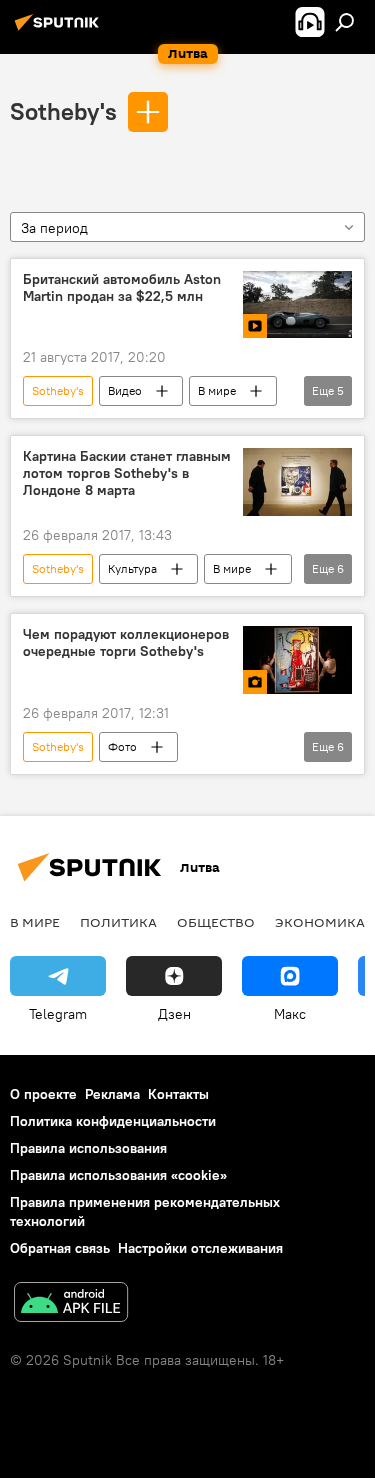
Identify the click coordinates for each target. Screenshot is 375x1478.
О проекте (43, 1094)
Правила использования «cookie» (118, 1175)
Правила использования (88, 1148)
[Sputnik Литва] (60, 30)
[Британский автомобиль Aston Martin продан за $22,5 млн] (297, 305)
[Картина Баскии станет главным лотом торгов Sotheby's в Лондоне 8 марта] (297, 482)
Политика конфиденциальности (113, 1121)
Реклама (112, 1094)
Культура (132, 568)
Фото (122, 746)
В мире (217, 390)
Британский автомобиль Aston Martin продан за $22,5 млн (122, 288)
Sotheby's (63, 111)
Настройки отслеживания (200, 1248)
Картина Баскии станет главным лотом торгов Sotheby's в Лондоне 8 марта (127, 473)
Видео (125, 390)
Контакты (178, 1094)
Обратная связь (60, 1248)
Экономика (320, 922)
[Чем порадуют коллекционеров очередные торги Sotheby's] (297, 660)
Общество (216, 922)
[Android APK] (71, 1304)
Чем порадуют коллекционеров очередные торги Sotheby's (126, 643)
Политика (118, 922)
